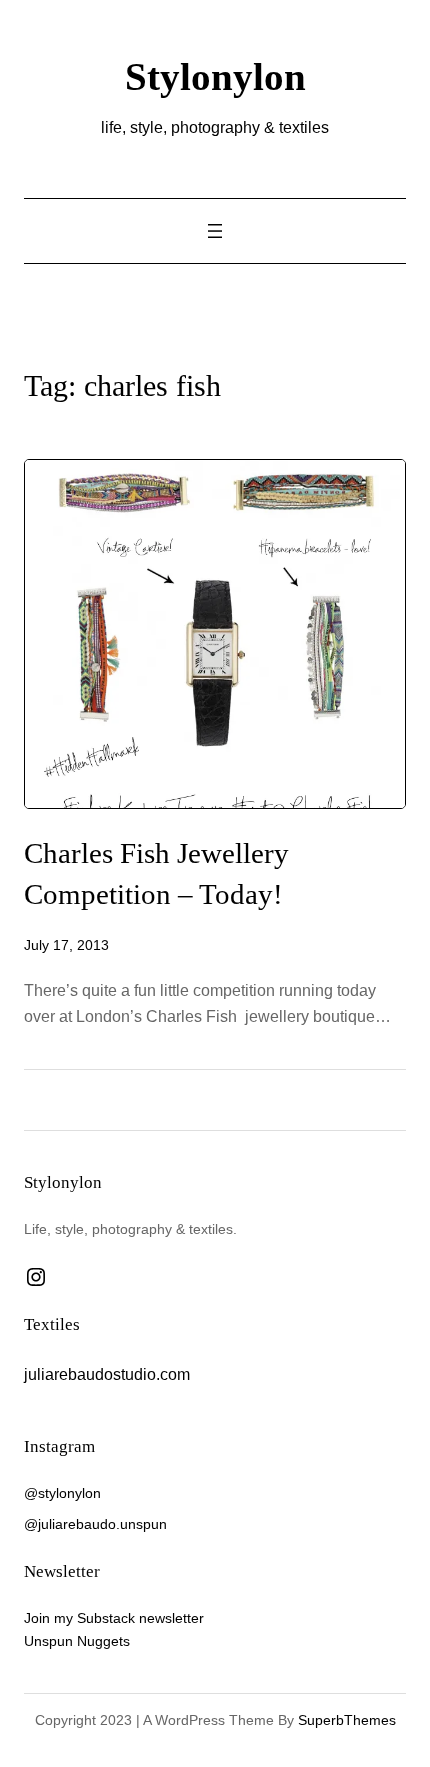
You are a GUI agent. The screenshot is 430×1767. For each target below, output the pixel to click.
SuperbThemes (347, 1720)
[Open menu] (215, 231)
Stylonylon (215, 76)
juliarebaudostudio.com (107, 1374)
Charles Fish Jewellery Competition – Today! (156, 873)
